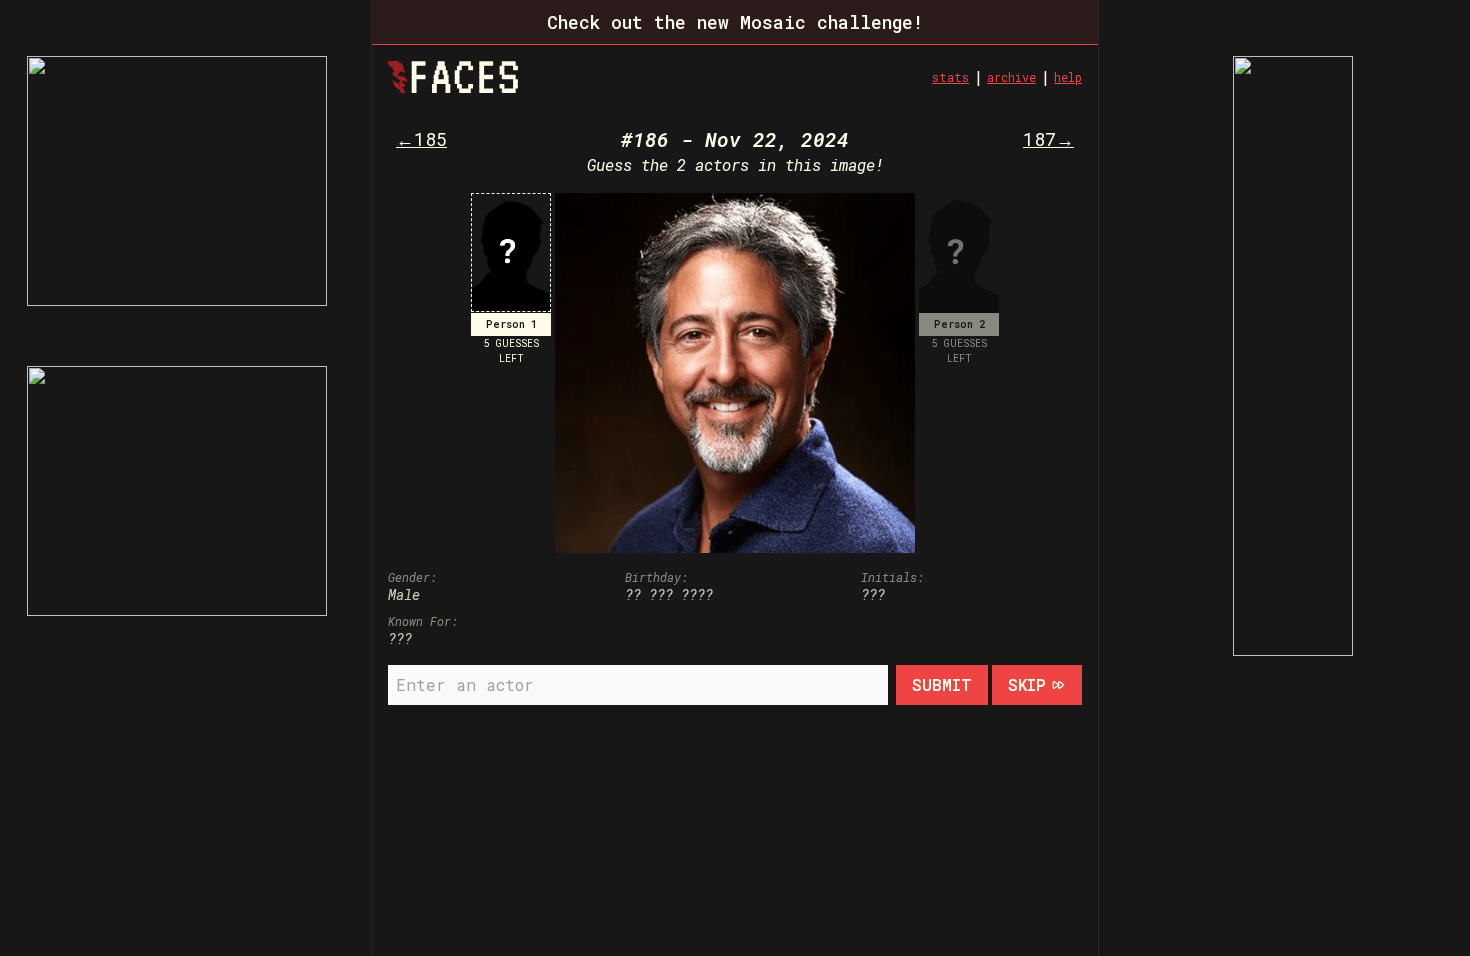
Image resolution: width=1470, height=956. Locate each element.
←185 (421, 139)
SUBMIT (942, 684)
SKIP (1027, 684)
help (1068, 77)
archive (1011, 77)
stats (950, 77)
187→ (1048, 139)
